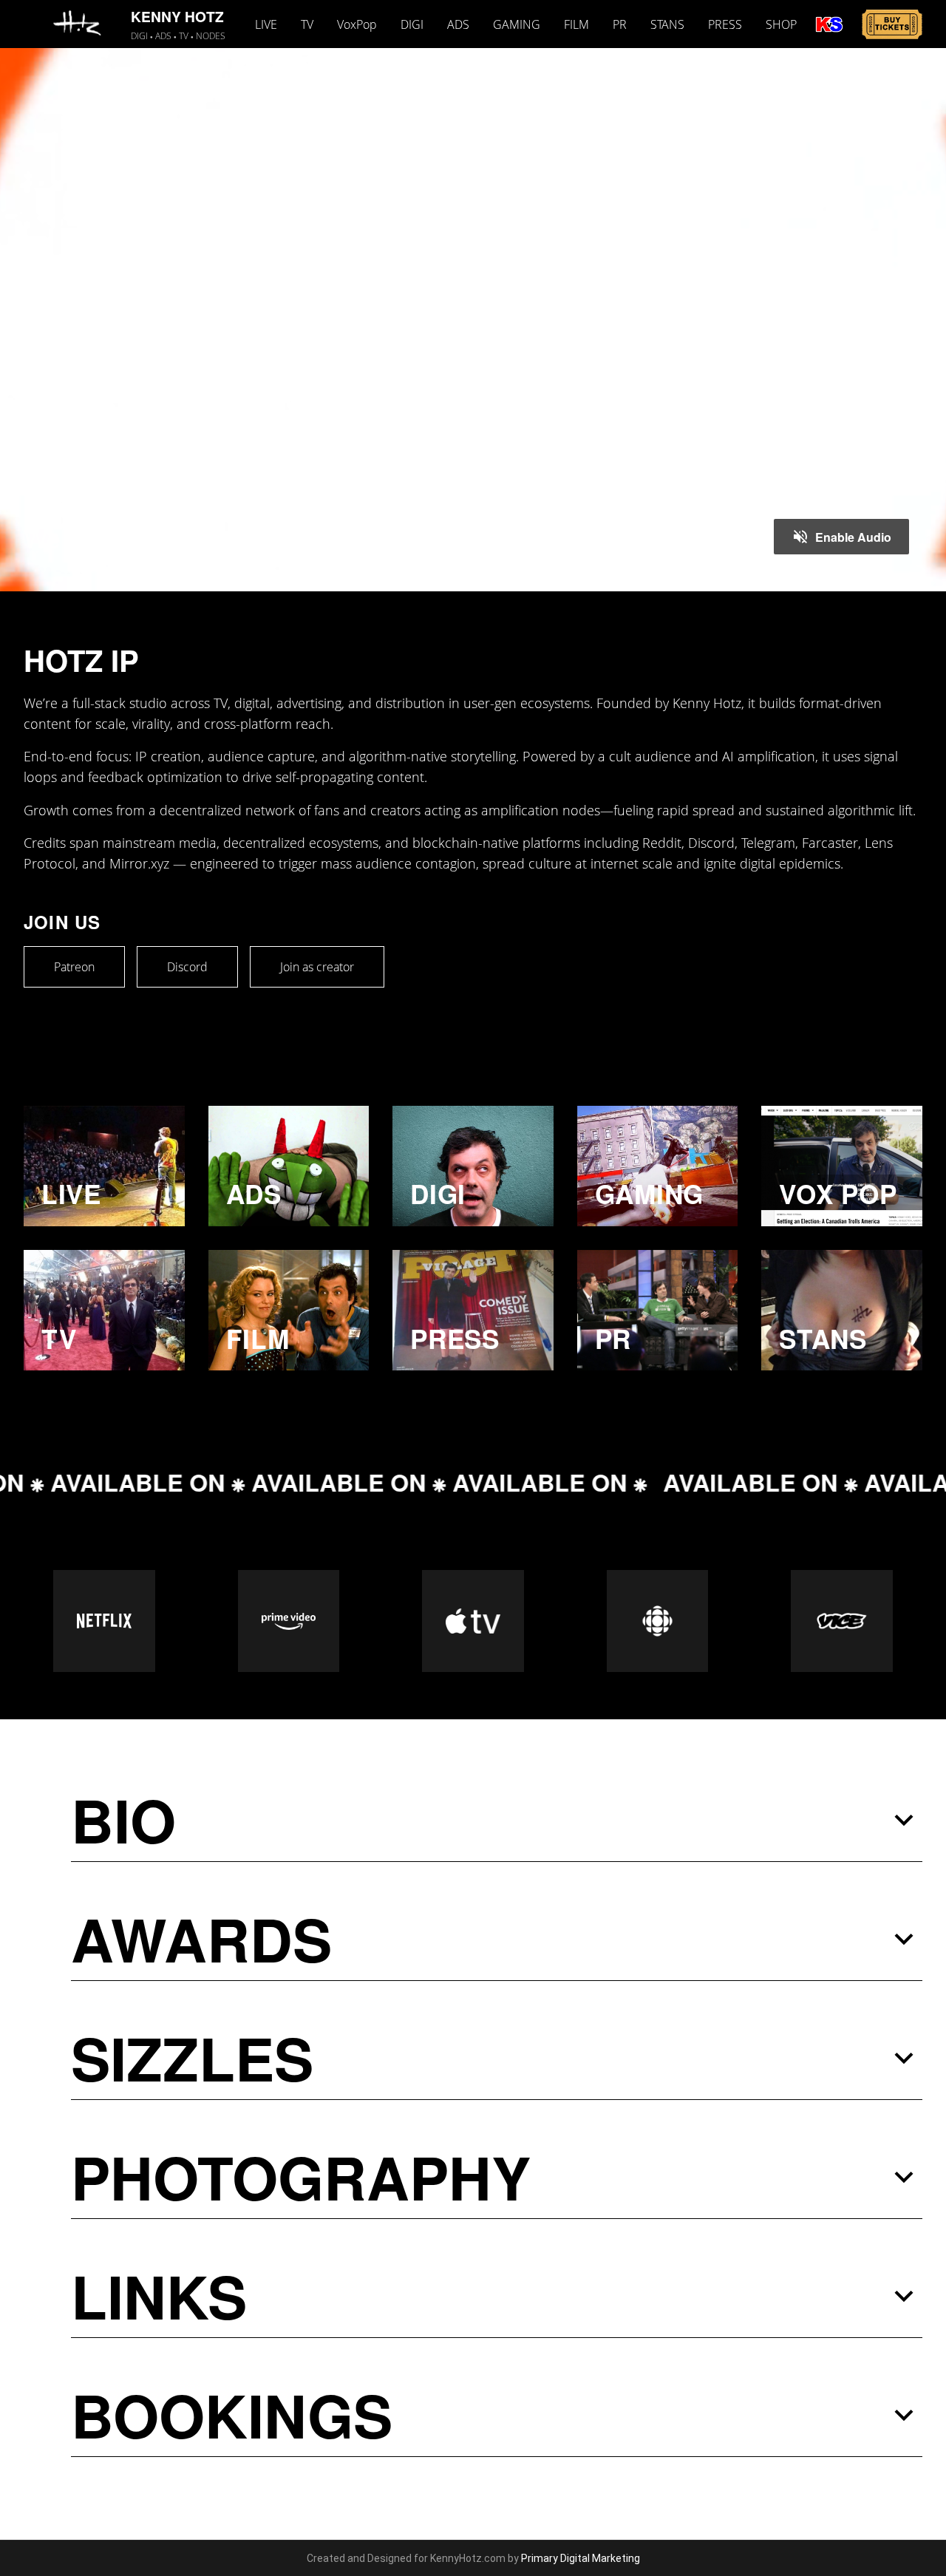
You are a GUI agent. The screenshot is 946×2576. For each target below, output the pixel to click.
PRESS (725, 24)
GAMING (517, 24)
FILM (576, 24)
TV (307, 24)
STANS (667, 24)
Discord (187, 967)
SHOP (781, 24)
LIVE (266, 24)
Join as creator (317, 967)
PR (620, 24)
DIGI (412, 24)
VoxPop (357, 24)
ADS (458, 24)
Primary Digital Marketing (581, 2558)
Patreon (74, 967)
